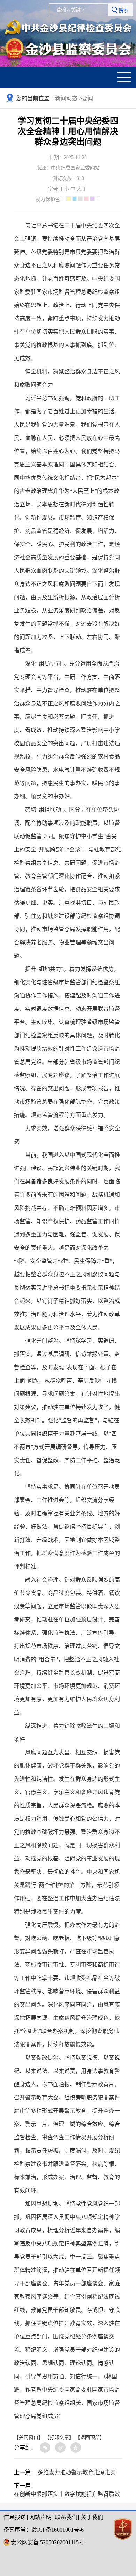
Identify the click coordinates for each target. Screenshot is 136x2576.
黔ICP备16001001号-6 (58, 2530)
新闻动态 (69, 98)
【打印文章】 (59, 2437)
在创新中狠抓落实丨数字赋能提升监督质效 (67, 2494)
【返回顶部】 (90, 2437)
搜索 (123, 10)
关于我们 (92, 2517)
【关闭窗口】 (29, 2437)
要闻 (88, 98)
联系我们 (66, 2517)
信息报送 (15, 2517)
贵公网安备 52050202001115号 (48, 2542)
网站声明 (40, 2517)
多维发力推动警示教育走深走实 (77, 2472)
